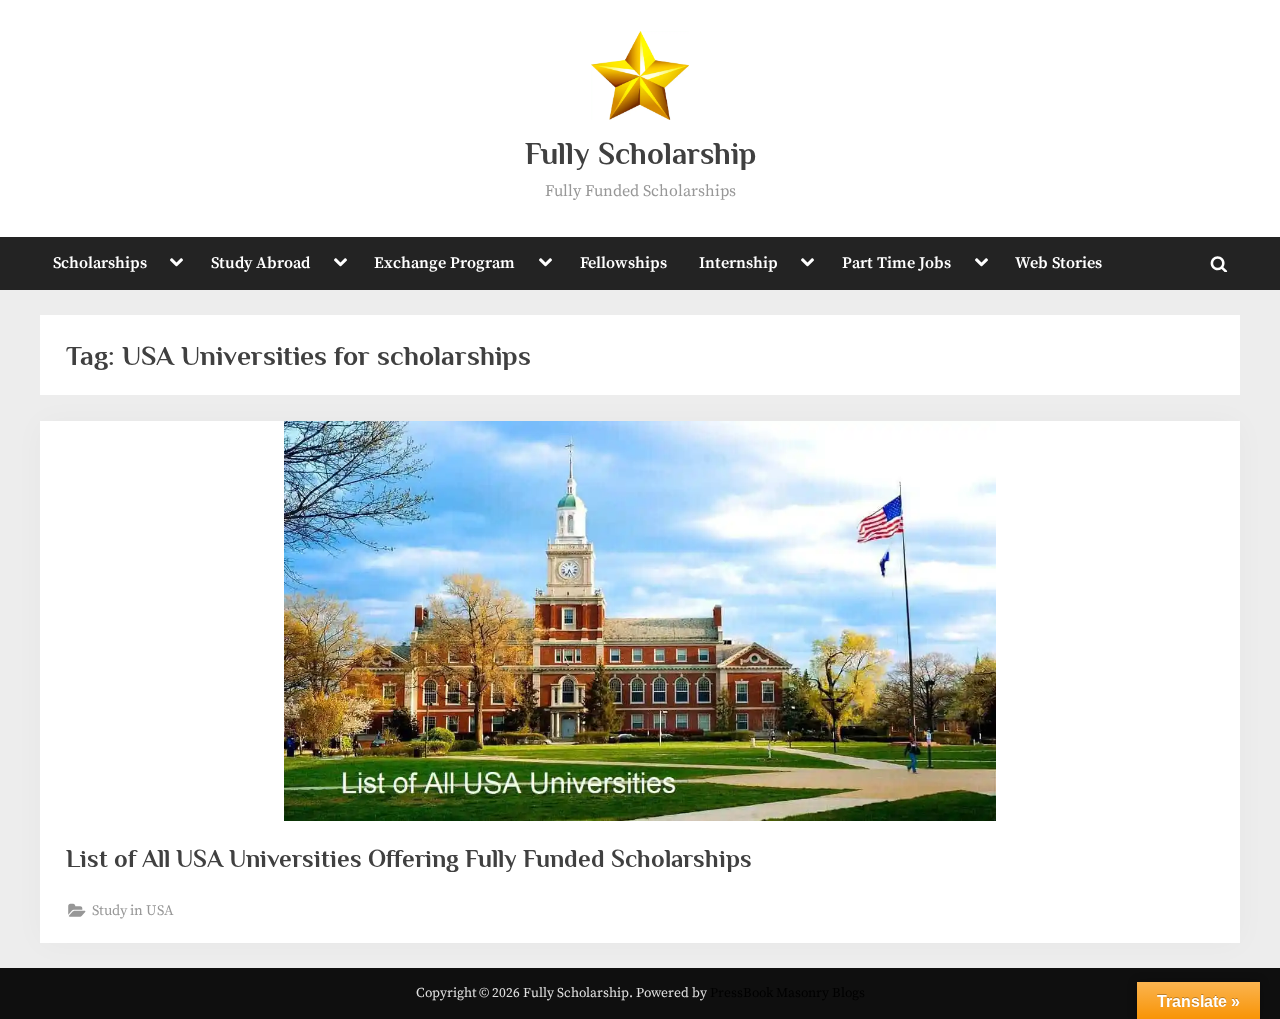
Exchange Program (444, 263)
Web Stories (1058, 263)
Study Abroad (260, 263)
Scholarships (100, 263)
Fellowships (623, 263)
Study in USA (133, 911)
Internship (738, 263)
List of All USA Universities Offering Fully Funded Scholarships (409, 858)
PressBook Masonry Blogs (787, 993)
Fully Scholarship (640, 153)
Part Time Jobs (896, 263)
